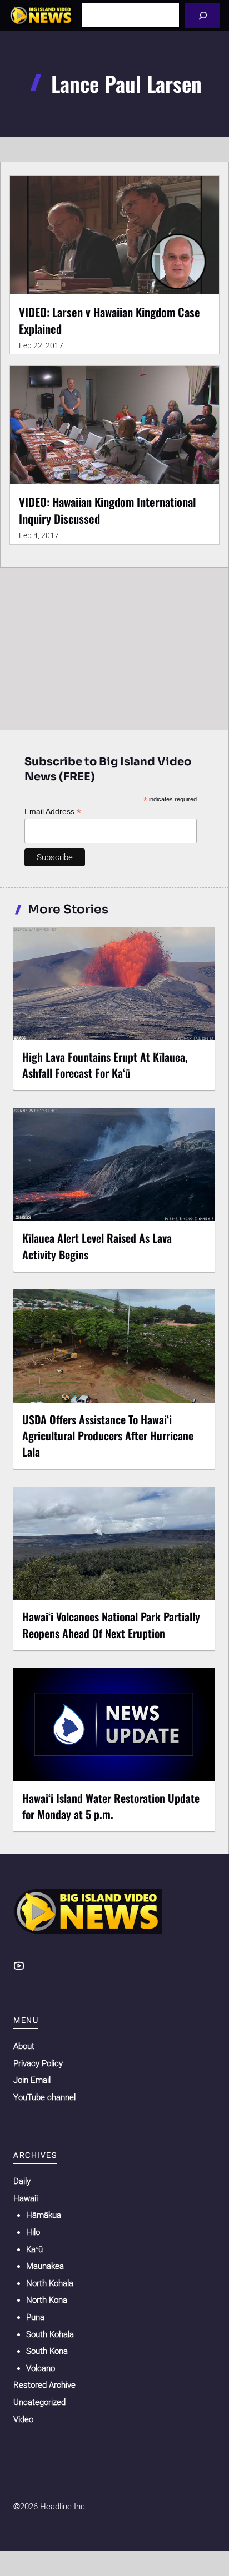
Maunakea (45, 2266)
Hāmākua (44, 2215)
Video (23, 2419)
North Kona (47, 2300)
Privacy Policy (38, 2063)
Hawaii (26, 2198)
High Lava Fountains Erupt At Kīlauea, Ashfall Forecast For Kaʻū (105, 1065)
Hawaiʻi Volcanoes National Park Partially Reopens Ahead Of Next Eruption (111, 1625)
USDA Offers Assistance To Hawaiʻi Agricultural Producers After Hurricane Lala (108, 1435)
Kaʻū (34, 2249)
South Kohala (50, 2334)
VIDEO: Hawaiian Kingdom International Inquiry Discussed (107, 510)
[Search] (203, 15)
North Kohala (50, 2283)
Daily (22, 2181)
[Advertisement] (114, 646)
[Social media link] (19, 1966)
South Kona (47, 2351)
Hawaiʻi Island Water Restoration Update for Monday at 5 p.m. (111, 1806)
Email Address (53, 812)
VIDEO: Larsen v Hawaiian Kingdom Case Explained (109, 320)
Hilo (33, 2232)
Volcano (41, 2368)
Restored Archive (44, 2385)
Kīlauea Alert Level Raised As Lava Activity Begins (97, 1246)
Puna (35, 2317)
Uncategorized (39, 2402)
